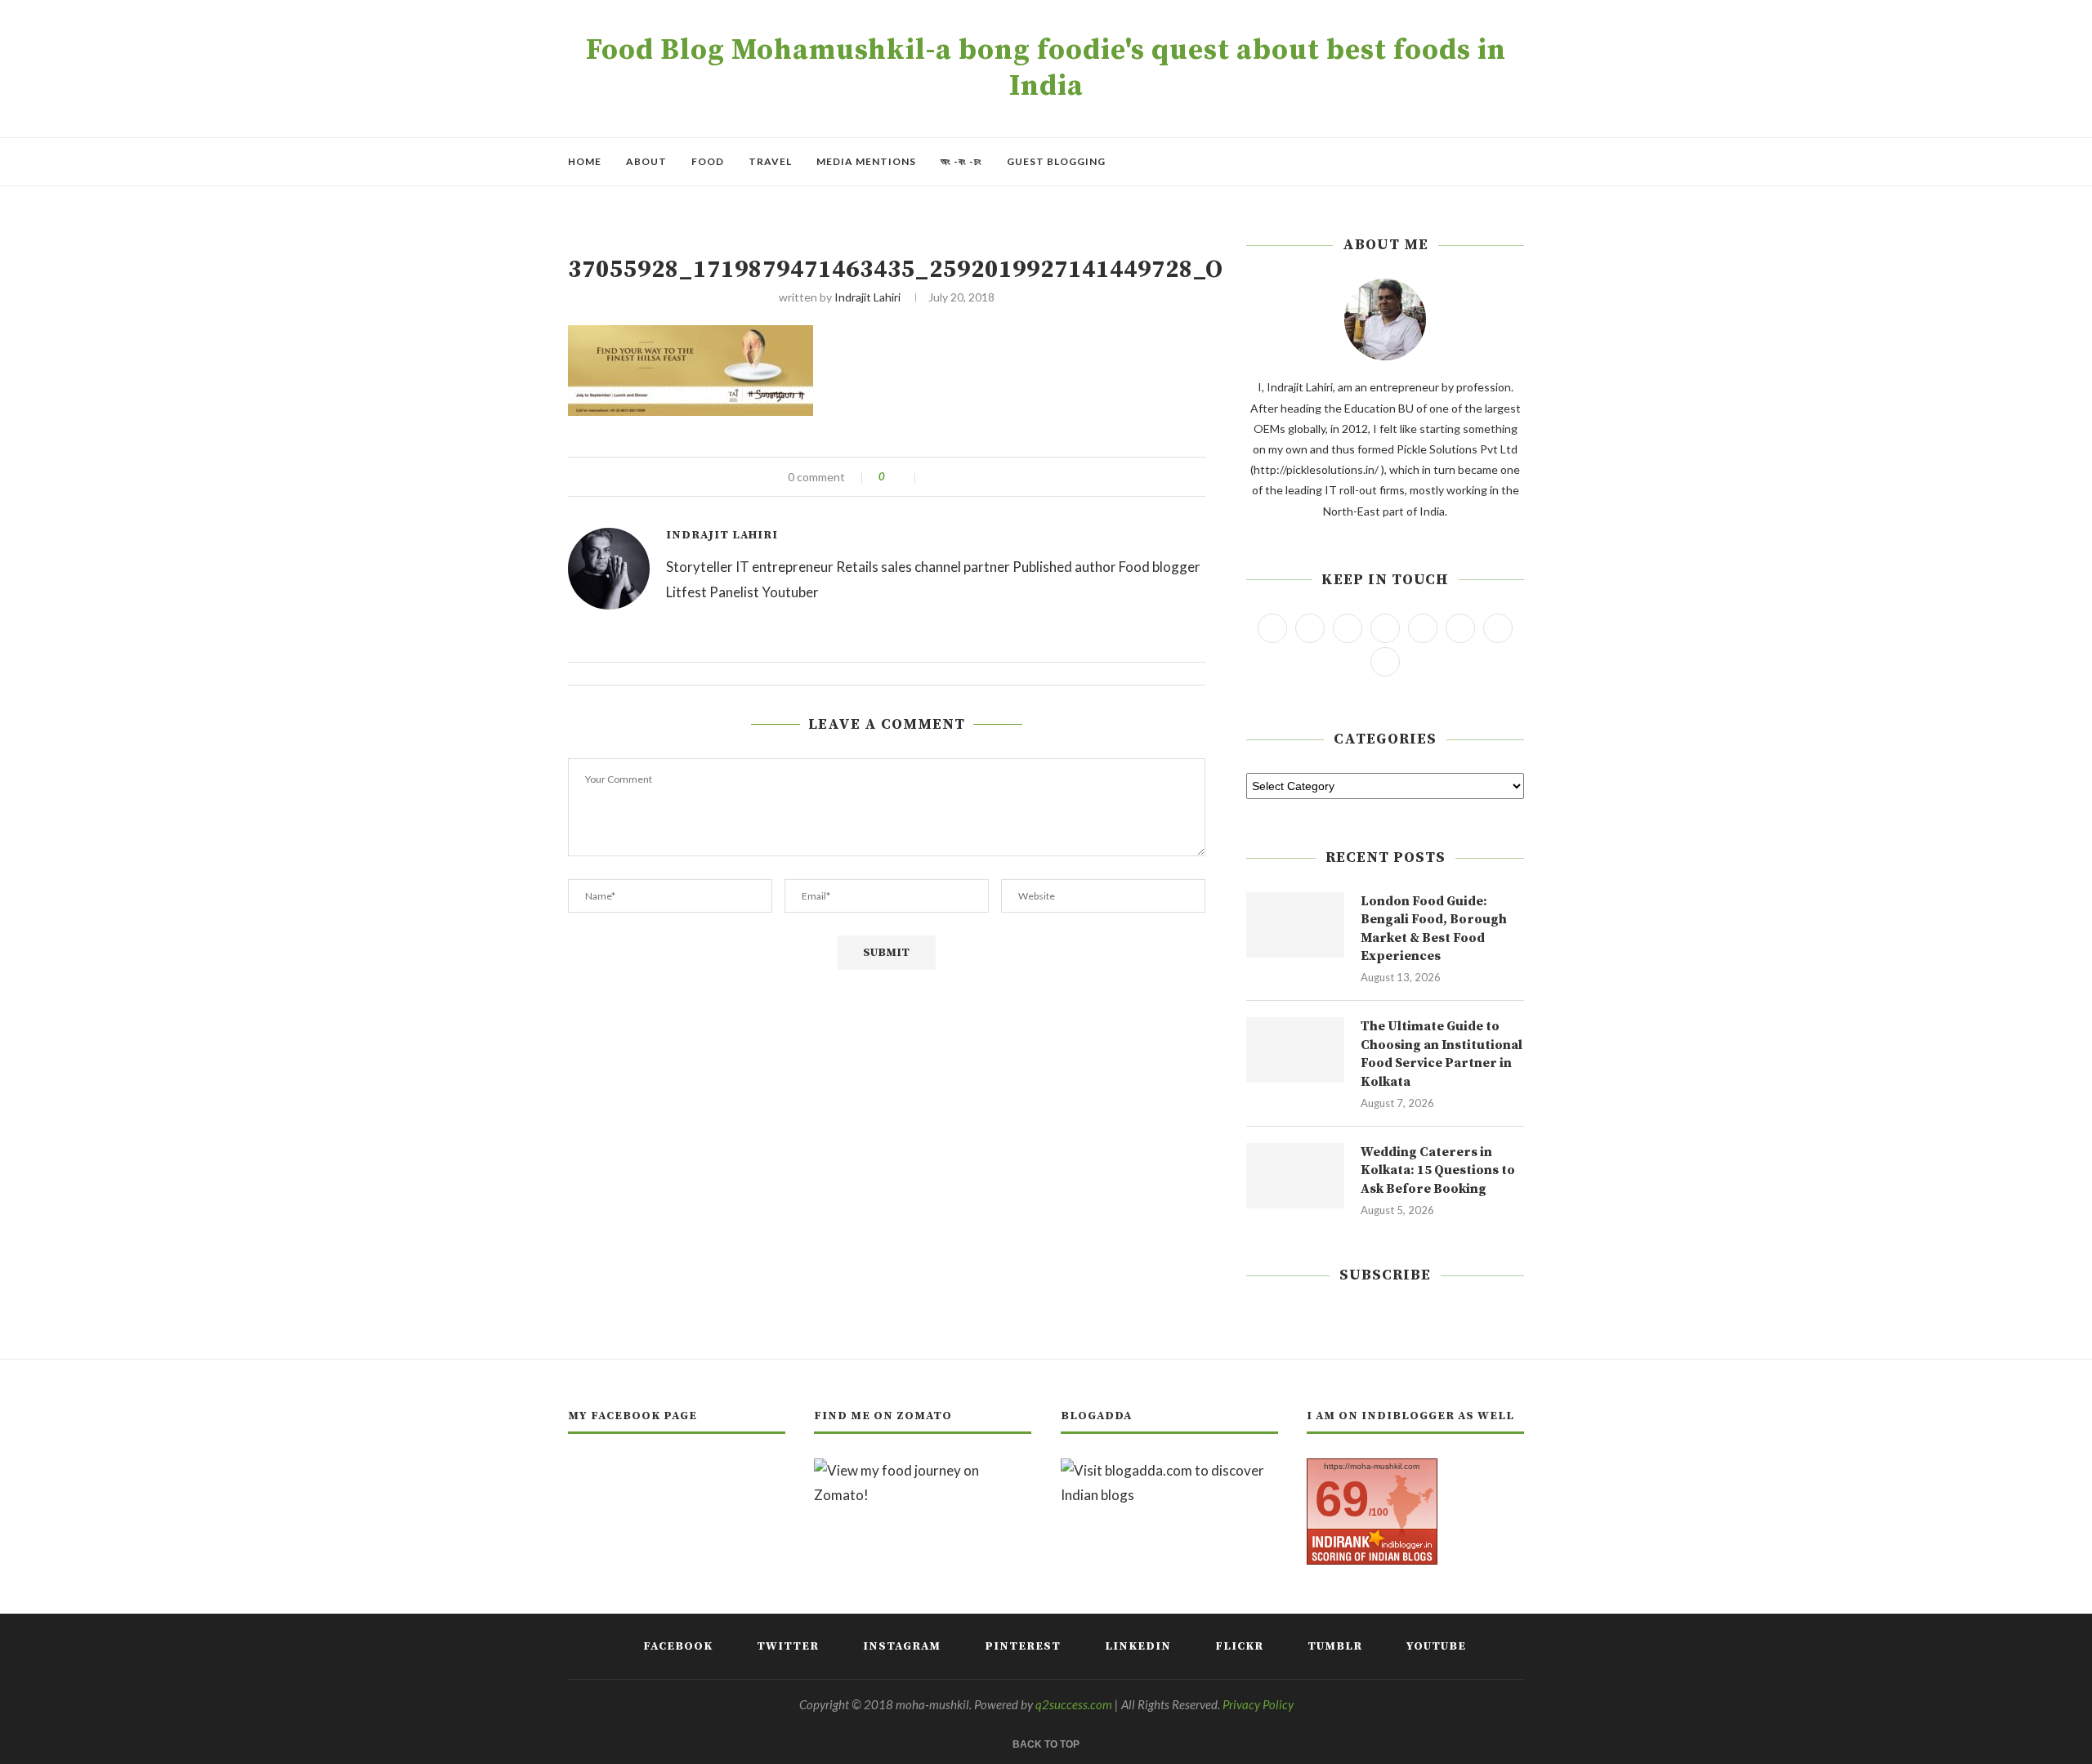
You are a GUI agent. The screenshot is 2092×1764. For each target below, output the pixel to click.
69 (1342, 1499)
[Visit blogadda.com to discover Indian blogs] (1169, 1470)
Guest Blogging (1056, 161)
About (646, 161)
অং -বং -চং (961, 161)
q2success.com (1074, 1704)
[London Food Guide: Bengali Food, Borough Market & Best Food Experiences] (1295, 925)
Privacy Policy (1258, 1704)
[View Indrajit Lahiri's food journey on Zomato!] (923, 1470)
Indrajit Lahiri (867, 297)
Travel (770, 161)
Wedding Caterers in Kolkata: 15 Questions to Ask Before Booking (1438, 1170)
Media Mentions (866, 161)
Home (585, 161)
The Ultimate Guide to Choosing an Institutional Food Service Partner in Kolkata (1442, 1054)
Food (708, 161)
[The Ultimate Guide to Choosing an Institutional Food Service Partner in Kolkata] (1295, 1050)
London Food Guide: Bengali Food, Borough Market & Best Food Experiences (1434, 929)
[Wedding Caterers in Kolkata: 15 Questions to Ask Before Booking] (1295, 1176)
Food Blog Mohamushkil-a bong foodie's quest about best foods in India (1046, 69)
